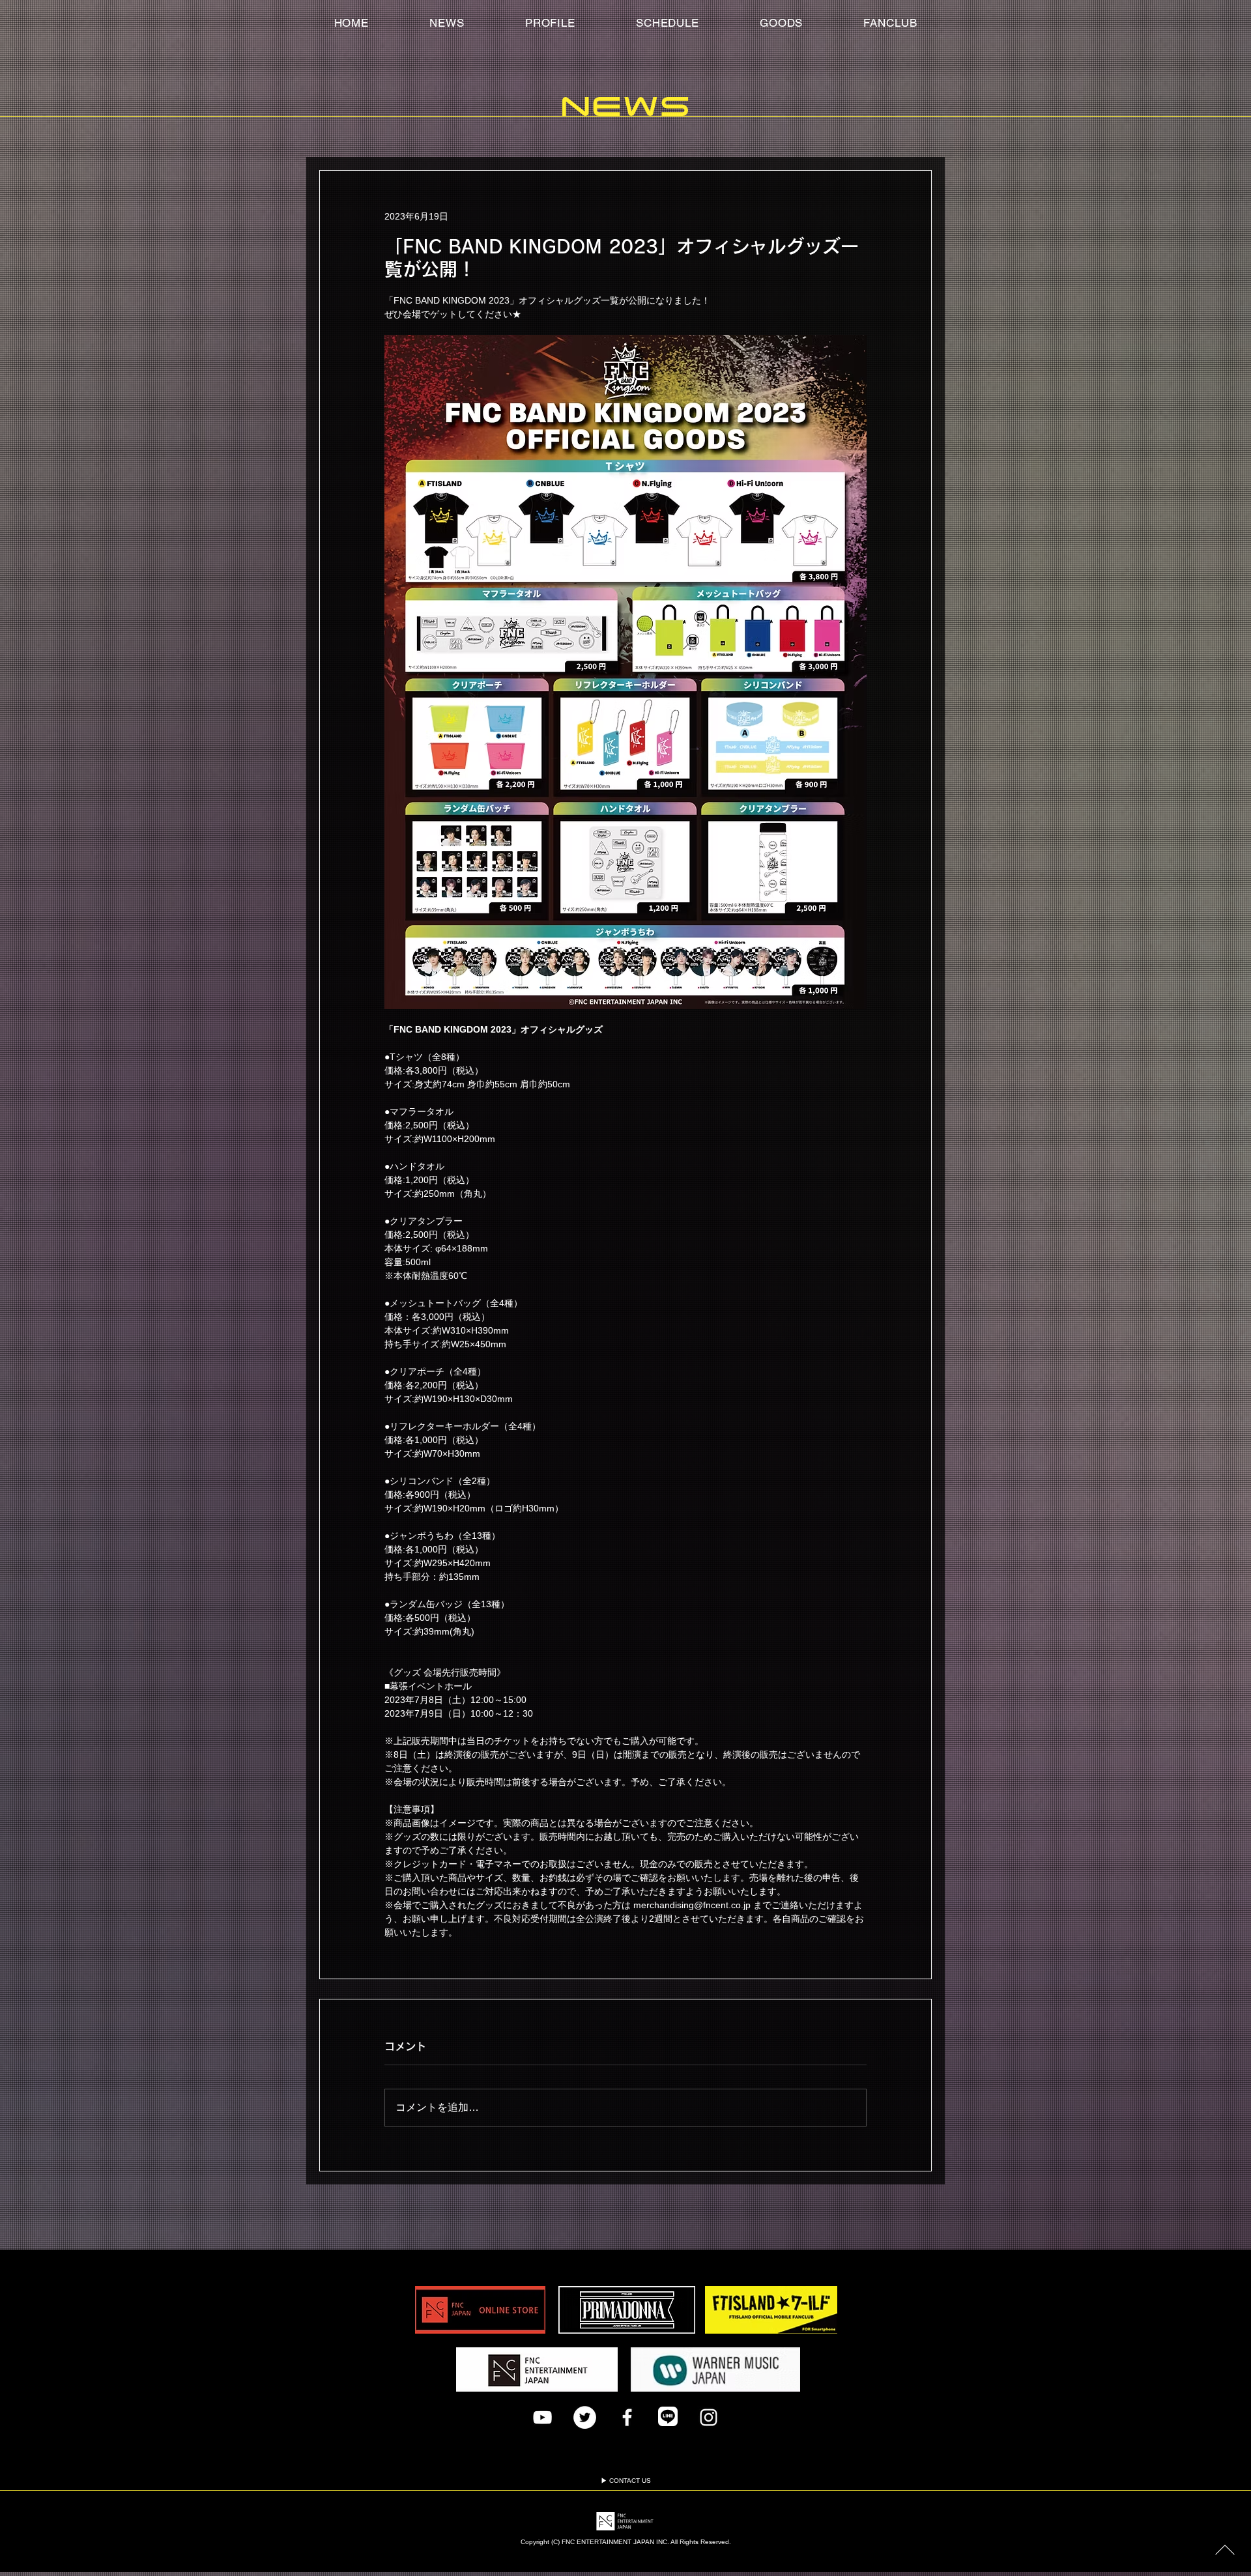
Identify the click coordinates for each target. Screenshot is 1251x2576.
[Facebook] (627, 2417)
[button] (890, 23)
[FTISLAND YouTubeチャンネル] (542, 2417)
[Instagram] (709, 2417)
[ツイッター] (585, 2417)
